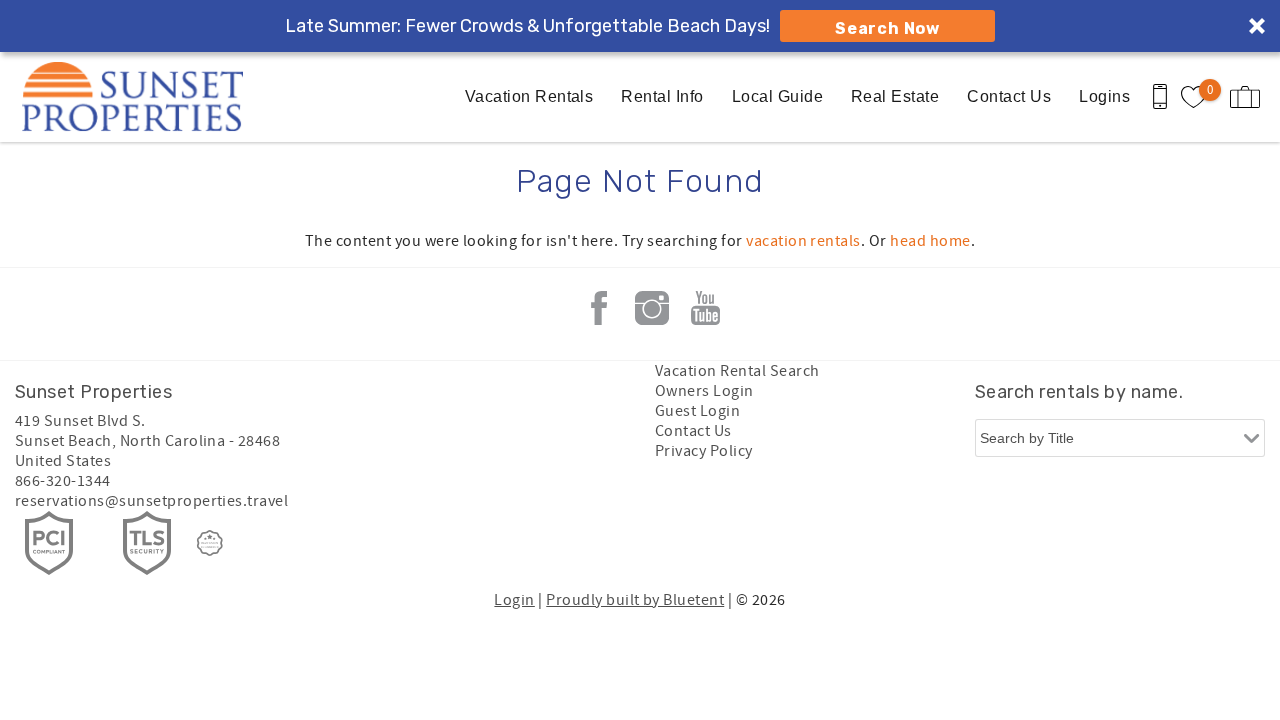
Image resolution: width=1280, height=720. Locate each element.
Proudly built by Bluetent (635, 600)
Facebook (599, 308)
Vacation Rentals (529, 96)
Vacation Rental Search (737, 371)
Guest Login (697, 411)
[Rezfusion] (210, 543)
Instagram (652, 308)
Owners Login (704, 391)
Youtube (705, 308)
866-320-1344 (63, 481)
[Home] (137, 97)
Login (514, 600)
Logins (1104, 96)
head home (930, 241)
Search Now (887, 28)
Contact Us (1009, 96)
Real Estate (895, 96)
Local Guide (777, 96)
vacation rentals (803, 241)
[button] (640, 26)
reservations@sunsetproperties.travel (151, 501)
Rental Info (662, 96)
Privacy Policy (704, 451)
